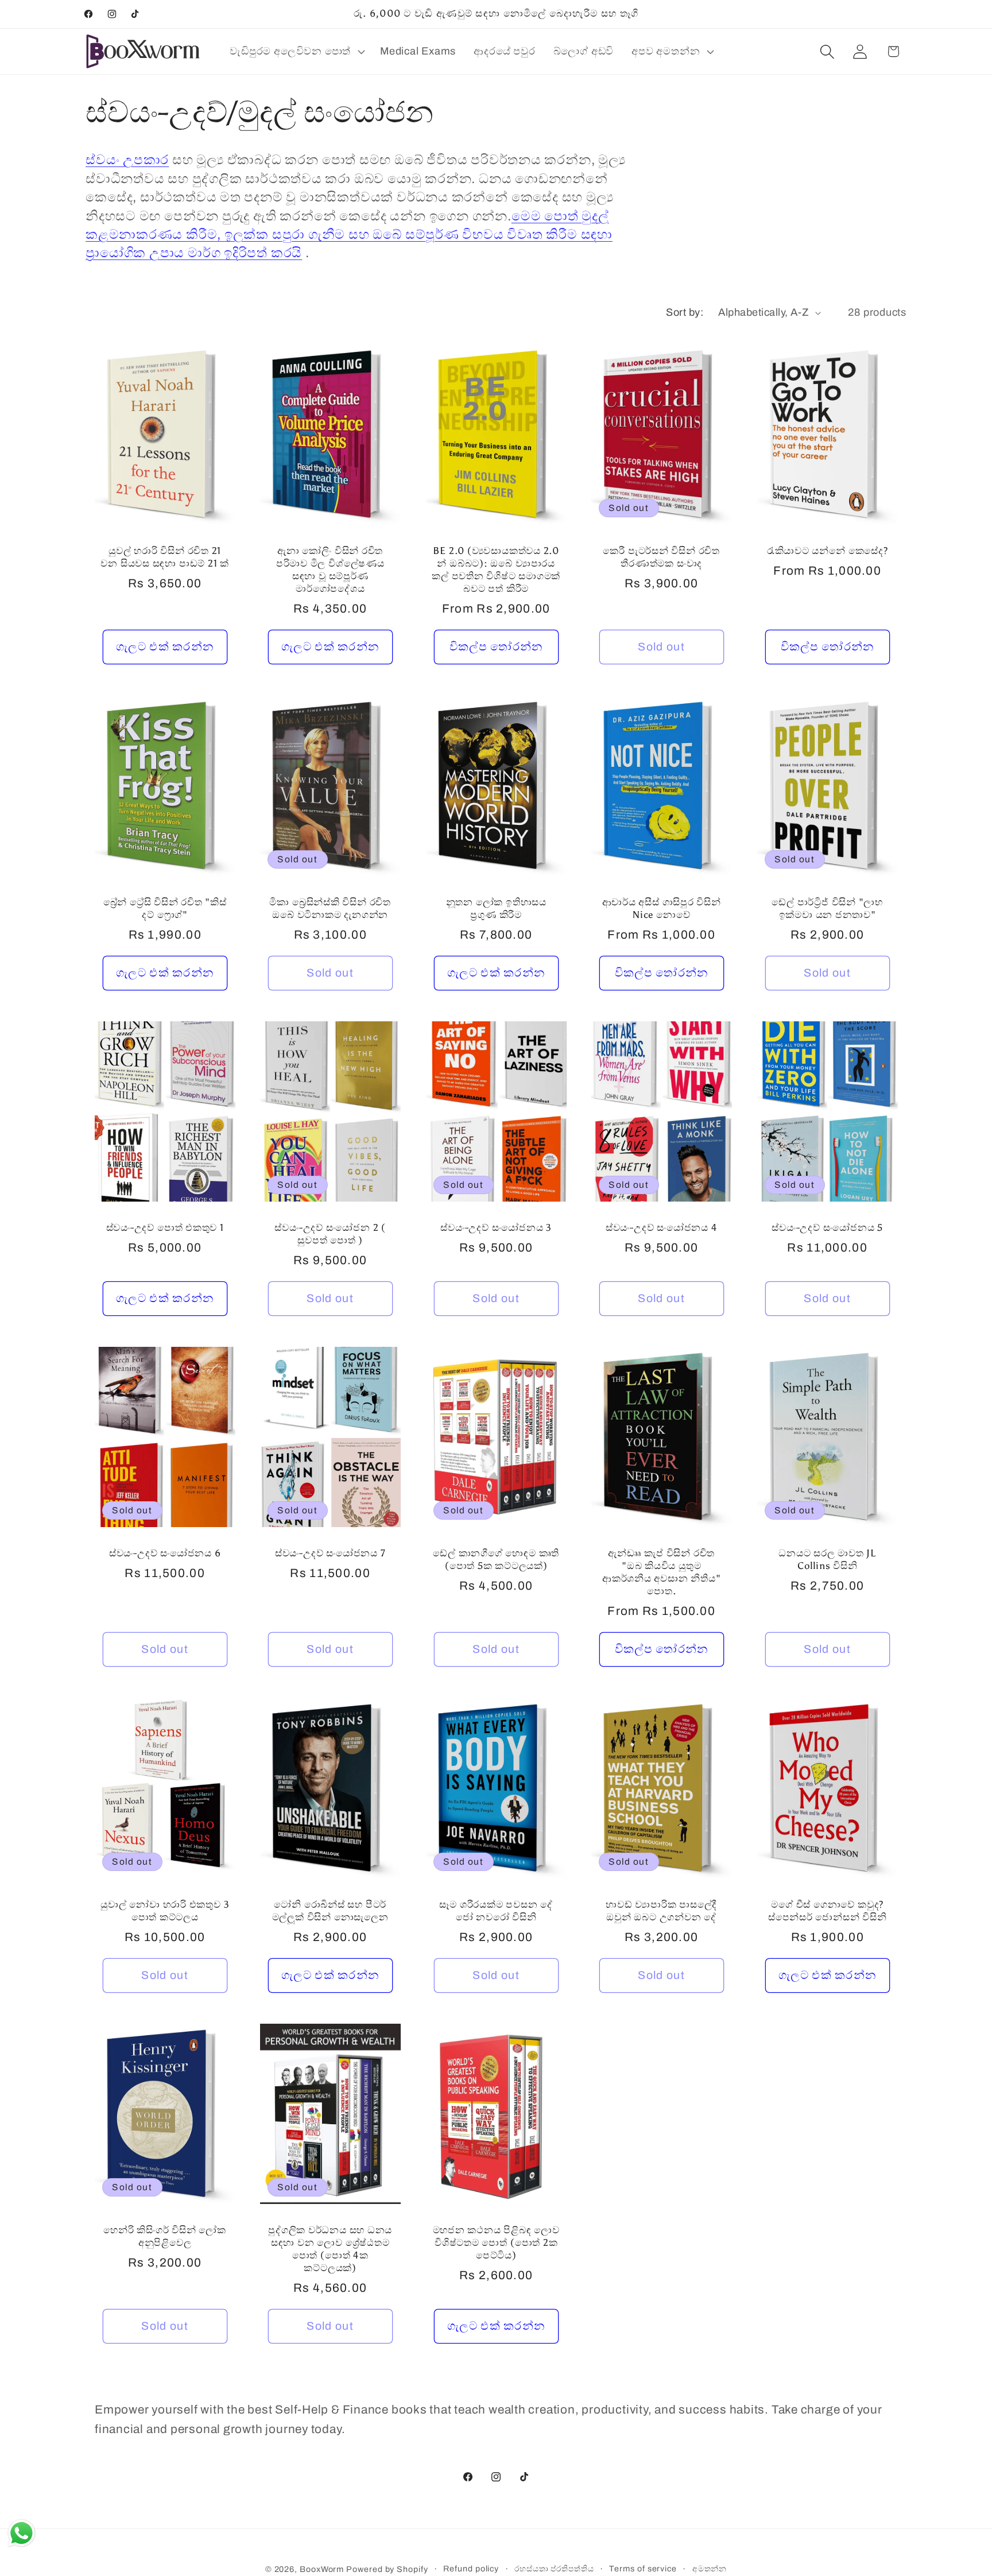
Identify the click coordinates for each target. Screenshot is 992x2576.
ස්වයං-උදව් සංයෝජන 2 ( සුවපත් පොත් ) (330, 1234)
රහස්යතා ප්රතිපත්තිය (554, 2569)
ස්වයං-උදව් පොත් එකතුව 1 (165, 1227)
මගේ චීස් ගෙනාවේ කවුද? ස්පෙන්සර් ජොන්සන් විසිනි (827, 1911)
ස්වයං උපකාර (127, 160)
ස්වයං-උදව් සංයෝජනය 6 (165, 1553)
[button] (296, 52)
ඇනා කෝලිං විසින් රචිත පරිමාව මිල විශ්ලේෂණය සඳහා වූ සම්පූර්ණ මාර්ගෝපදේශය (330, 570)
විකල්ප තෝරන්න (496, 647)
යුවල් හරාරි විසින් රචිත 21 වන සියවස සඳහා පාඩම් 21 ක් (165, 557)
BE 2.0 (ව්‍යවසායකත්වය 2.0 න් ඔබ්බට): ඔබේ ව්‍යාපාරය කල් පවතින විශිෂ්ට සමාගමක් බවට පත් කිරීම (496, 570)
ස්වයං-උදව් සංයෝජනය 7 (330, 1553)
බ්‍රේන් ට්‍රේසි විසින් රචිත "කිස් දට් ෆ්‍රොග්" (165, 908)
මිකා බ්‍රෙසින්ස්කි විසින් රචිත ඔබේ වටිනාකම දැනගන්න (330, 908)
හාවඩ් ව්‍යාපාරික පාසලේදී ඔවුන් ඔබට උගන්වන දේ (661, 1911)
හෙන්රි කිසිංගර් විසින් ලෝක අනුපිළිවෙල (165, 2236)
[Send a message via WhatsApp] (22, 2533)
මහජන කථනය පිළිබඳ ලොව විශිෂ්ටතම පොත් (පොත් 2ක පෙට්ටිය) (496, 2242)
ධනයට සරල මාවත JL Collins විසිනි (827, 1559)
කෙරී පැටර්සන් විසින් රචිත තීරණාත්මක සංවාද (662, 557)
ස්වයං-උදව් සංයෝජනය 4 (662, 1227)
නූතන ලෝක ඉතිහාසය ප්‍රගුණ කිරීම (496, 908)
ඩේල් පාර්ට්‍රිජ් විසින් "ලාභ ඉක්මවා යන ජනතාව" (827, 908)
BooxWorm (322, 2569)
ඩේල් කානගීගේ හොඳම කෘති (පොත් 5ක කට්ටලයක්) (496, 1559)
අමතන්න (710, 2569)
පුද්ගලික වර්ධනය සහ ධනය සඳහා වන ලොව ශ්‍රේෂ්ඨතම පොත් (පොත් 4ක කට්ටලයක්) (331, 2249)
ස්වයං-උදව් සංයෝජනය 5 (827, 1227)
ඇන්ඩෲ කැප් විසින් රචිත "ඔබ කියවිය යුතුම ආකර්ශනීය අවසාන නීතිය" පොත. (661, 1572)
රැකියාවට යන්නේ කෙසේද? (827, 551)
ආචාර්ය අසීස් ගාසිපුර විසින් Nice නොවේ (662, 908)
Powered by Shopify (387, 2569)
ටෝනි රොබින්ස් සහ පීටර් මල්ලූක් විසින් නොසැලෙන (330, 1911)
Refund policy (471, 2569)
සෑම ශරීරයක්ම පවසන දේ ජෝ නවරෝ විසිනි (496, 1911)
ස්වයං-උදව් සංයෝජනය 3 (496, 1227)
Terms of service (643, 2569)
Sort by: (685, 312)
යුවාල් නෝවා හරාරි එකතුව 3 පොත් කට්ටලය (165, 1911)
